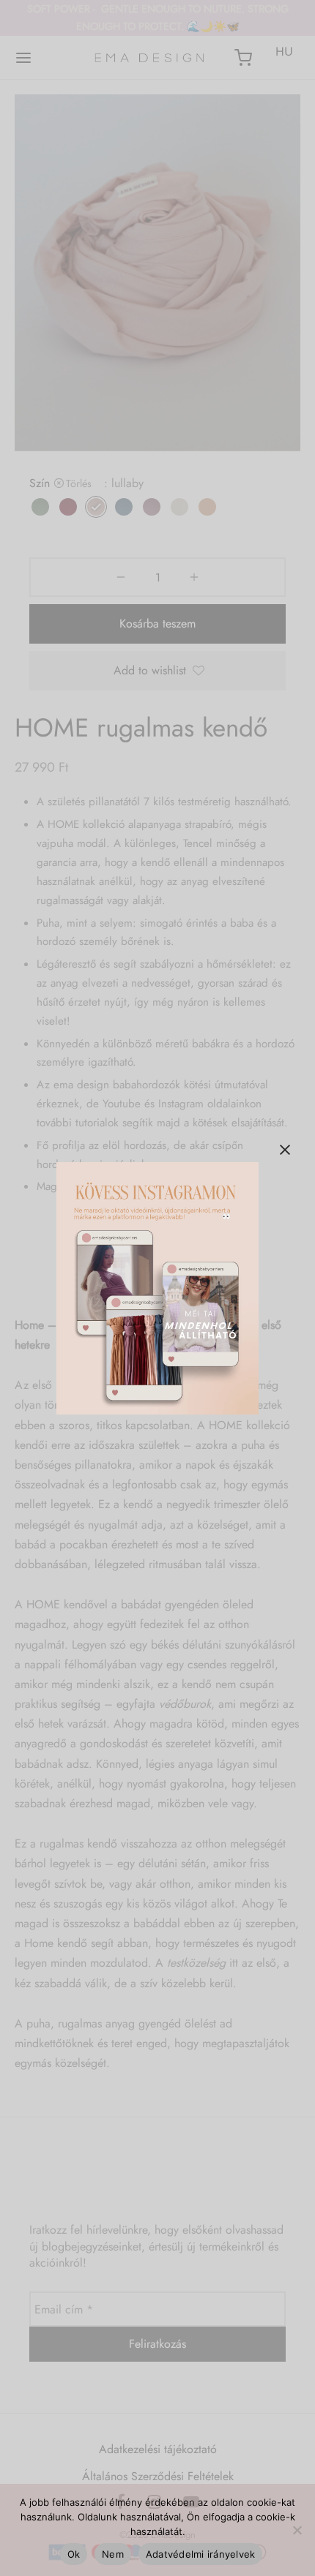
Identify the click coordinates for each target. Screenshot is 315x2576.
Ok (74, 2554)
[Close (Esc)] (285, 1150)
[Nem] (297, 2530)
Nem (113, 2554)
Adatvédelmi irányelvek (201, 2554)
